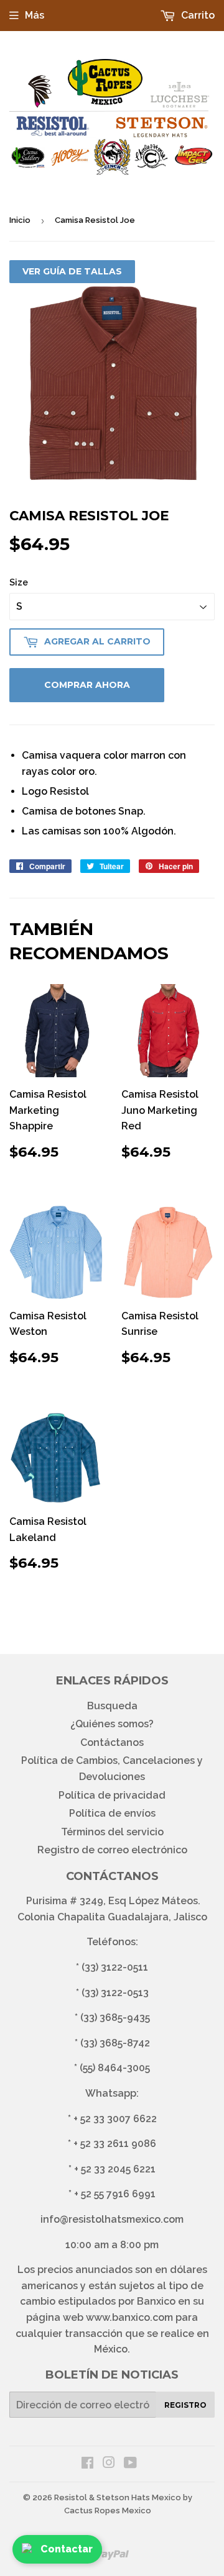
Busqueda (112, 1706)
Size (19, 582)
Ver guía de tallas (72, 271)
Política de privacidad (112, 1795)
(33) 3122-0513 (115, 1993)
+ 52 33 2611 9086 (115, 2144)
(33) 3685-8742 (115, 2043)
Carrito (197, 15)
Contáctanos (112, 1742)
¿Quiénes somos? (112, 1724)
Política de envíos (112, 1813)
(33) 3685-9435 (115, 2018)
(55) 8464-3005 (115, 2068)
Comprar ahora (87, 685)
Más (35, 15)
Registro (185, 2405)
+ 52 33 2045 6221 (115, 2169)
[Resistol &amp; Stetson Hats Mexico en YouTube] (130, 2464)
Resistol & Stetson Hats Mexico (118, 2497)
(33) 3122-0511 (115, 1967)
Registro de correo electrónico (112, 1850)
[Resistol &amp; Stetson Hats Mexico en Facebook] (87, 2464)
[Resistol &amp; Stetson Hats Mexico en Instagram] (109, 2464)
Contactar (67, 2549)
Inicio (20, 220)
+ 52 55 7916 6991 (115, 2194)
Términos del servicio (112, 1832)
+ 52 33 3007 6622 (115, 2119)
